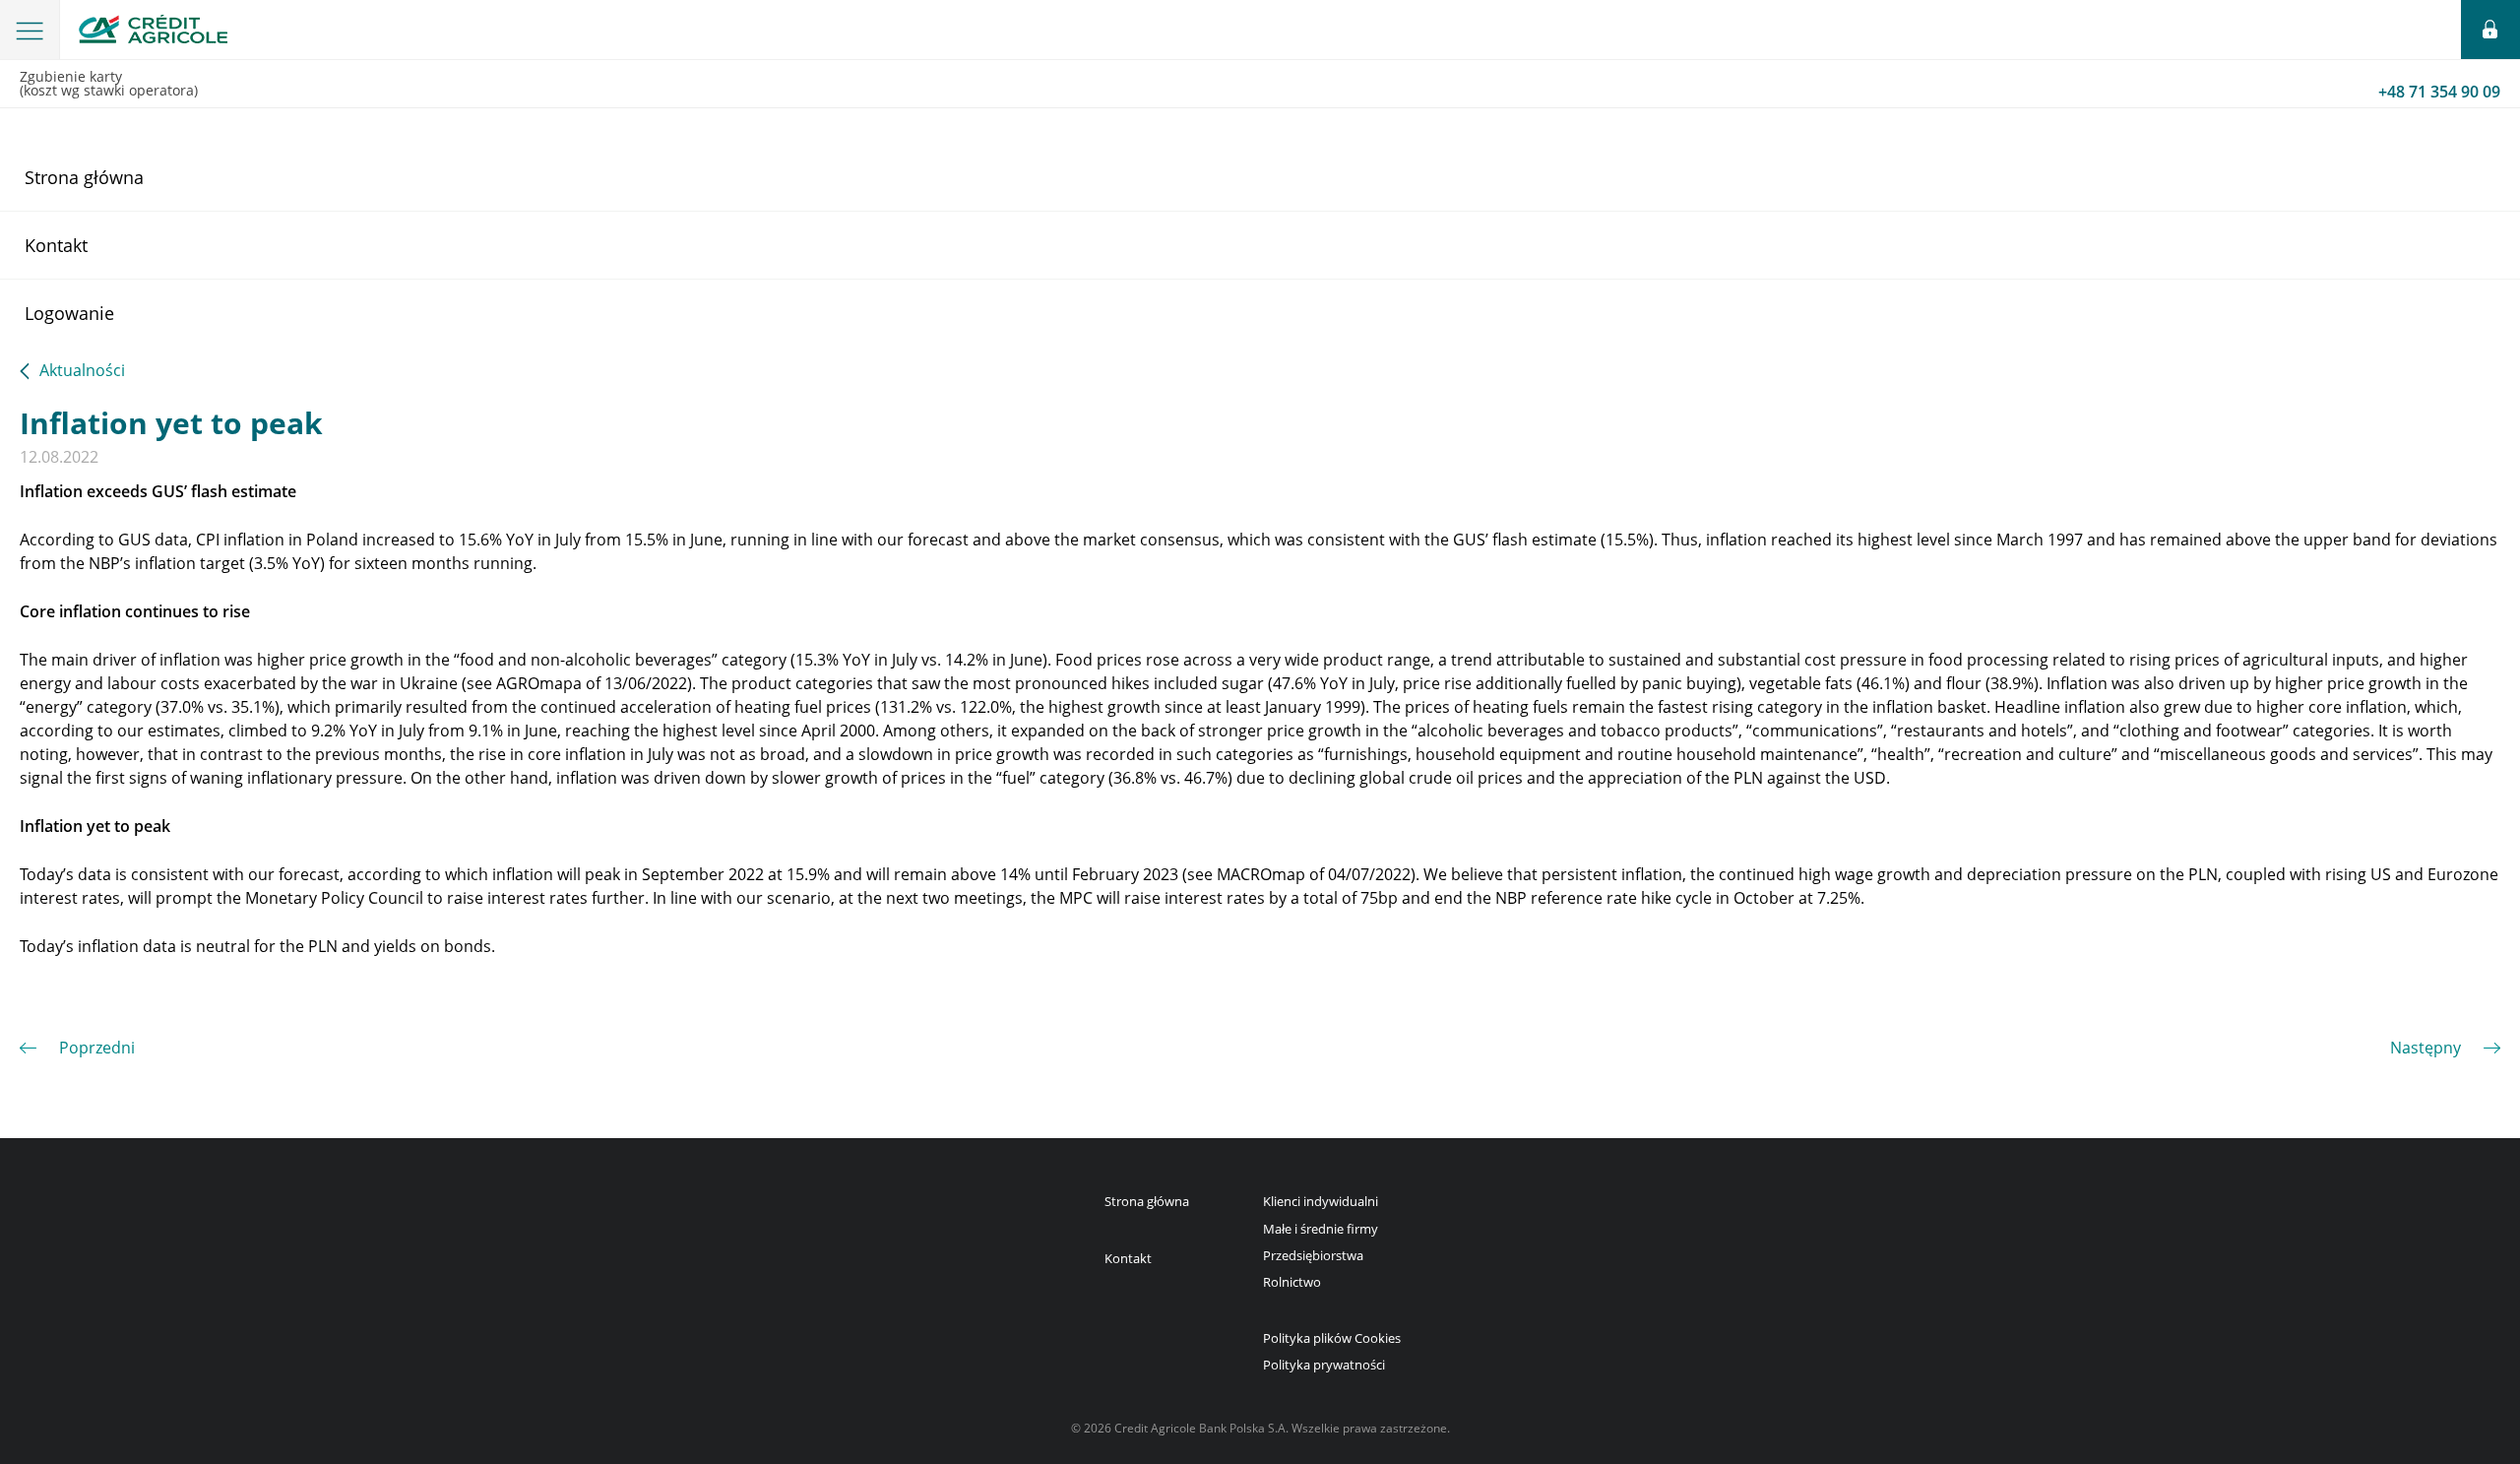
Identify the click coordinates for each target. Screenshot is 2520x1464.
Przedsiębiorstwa (1313, 1255)
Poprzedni (97, 1048)
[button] (30, 30)
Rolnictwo (1292, 1282)
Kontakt (56, 245)
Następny (2425, 1048)
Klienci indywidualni (1321, 1201)
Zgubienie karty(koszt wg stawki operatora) (1260, 85)
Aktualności (82, 372)
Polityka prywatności (1324, 1365)
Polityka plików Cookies (1332, 1338)
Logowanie (69, 313)
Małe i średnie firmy (1321, 1229)
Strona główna (84, 177)
